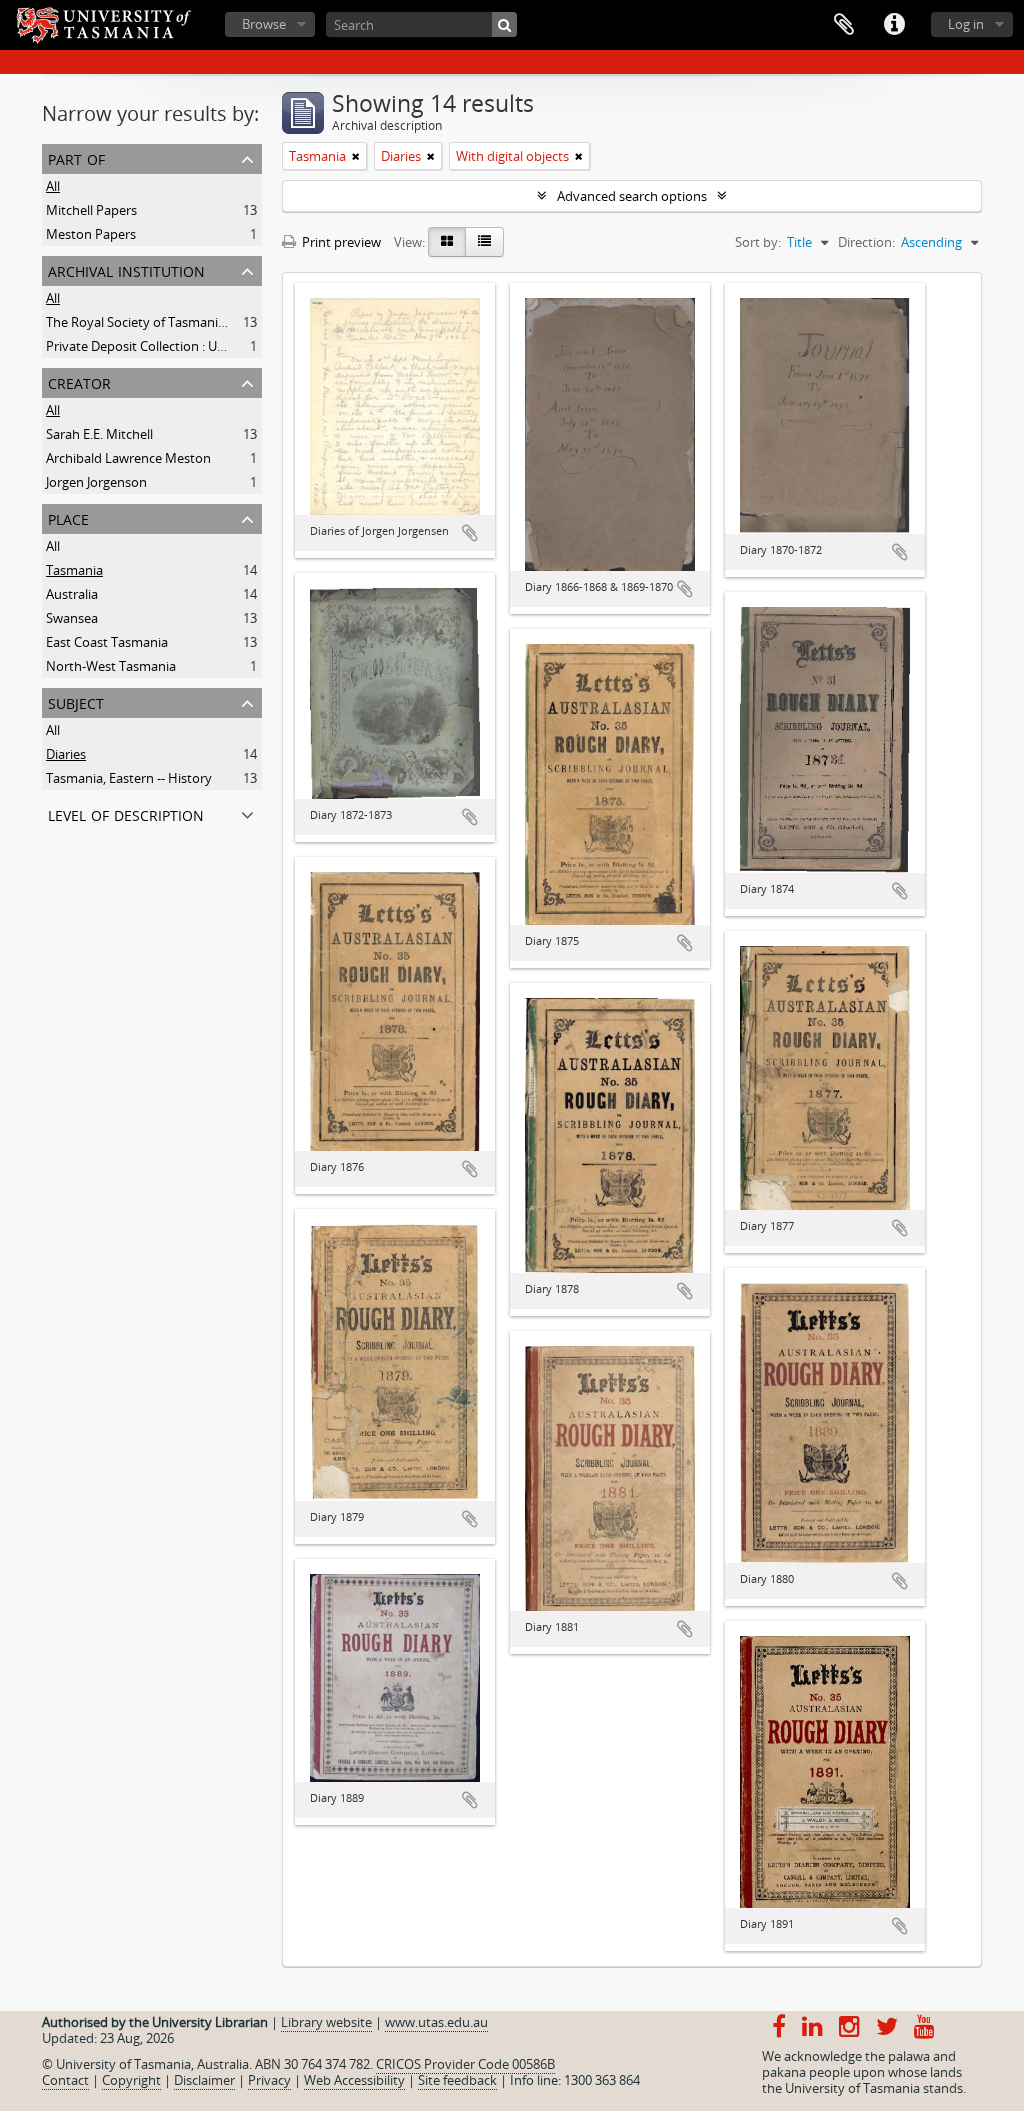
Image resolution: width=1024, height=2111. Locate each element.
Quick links (894, 25)
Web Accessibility (354, 2080)
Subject (76, 701)
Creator (79, 381)
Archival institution (126, 269)
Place (68, 517)
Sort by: (758, 242)
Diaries (66, 754)
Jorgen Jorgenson (96, 482)
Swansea (72, 618)
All (53, 186)
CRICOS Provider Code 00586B (465, 2064)
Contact (65, 2080)
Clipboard (844, 25)
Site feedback (457, 2080)
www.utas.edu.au (436, 2022)
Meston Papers (91, 234)
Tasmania (74, 570)
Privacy (269, 2080)
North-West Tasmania (111, 666)
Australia (72, 594)
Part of (76, 157)
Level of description (126, 813)
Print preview (340, 242)
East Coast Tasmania (107, 642)
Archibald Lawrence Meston (128, 458)
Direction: (866, 242)
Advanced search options (632, 196)
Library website (326, 2022)
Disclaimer (204, 2080)
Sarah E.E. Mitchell (99, 434)
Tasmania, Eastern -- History (129, 778)
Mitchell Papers (91, 210)
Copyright (131, 2080)
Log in (966, 24)
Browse (264, 24)
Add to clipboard (470, 533)
